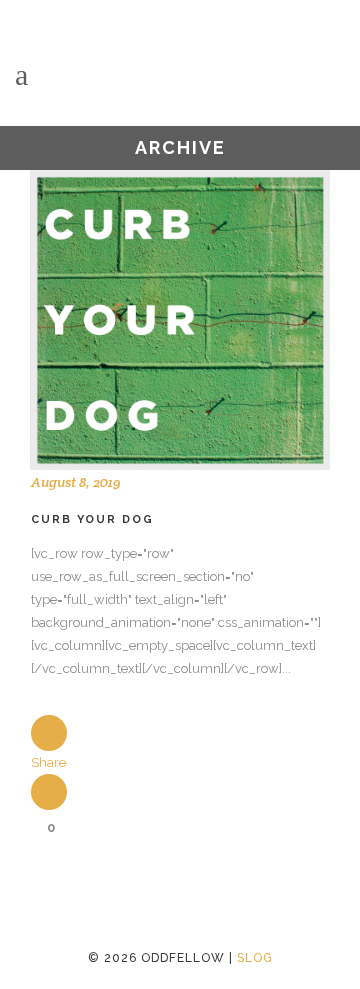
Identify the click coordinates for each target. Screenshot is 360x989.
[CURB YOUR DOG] (180, 320)
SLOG (255, 958)
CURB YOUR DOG (92, 519)
